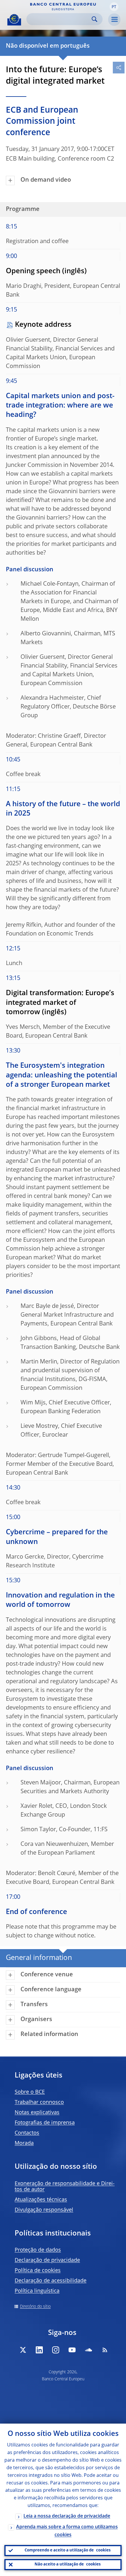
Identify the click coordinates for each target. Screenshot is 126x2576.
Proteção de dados (38, 2250)
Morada (24, 2143)
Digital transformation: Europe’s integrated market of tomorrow (60, 1003)
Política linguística (37, 2291)
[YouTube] (72, 2350)
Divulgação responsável (44, 2210)
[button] (114, 7)
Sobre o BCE (30, 2092)
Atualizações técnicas (41, 2200)
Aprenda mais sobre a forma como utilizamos (67, 2531)
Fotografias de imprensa (45, 2123)
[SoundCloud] (88, 2350)
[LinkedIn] (39, 2350)
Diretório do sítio (35, 2307)
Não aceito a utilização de (68, 2564)
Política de (38, 2271)
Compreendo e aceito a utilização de (68, 2550)
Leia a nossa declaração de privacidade (67, 2516)
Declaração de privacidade (47, 2260)
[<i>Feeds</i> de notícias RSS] (105, 2350)
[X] (23, 2350)
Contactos (27, 2133)
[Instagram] (56, 2350)
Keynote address (43, 325)
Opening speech (33, 271)
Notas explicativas (37, 2113)
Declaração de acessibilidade (51, 2281)
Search (94, 19)
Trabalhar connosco (39, 2102)
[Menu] (114, 20)
